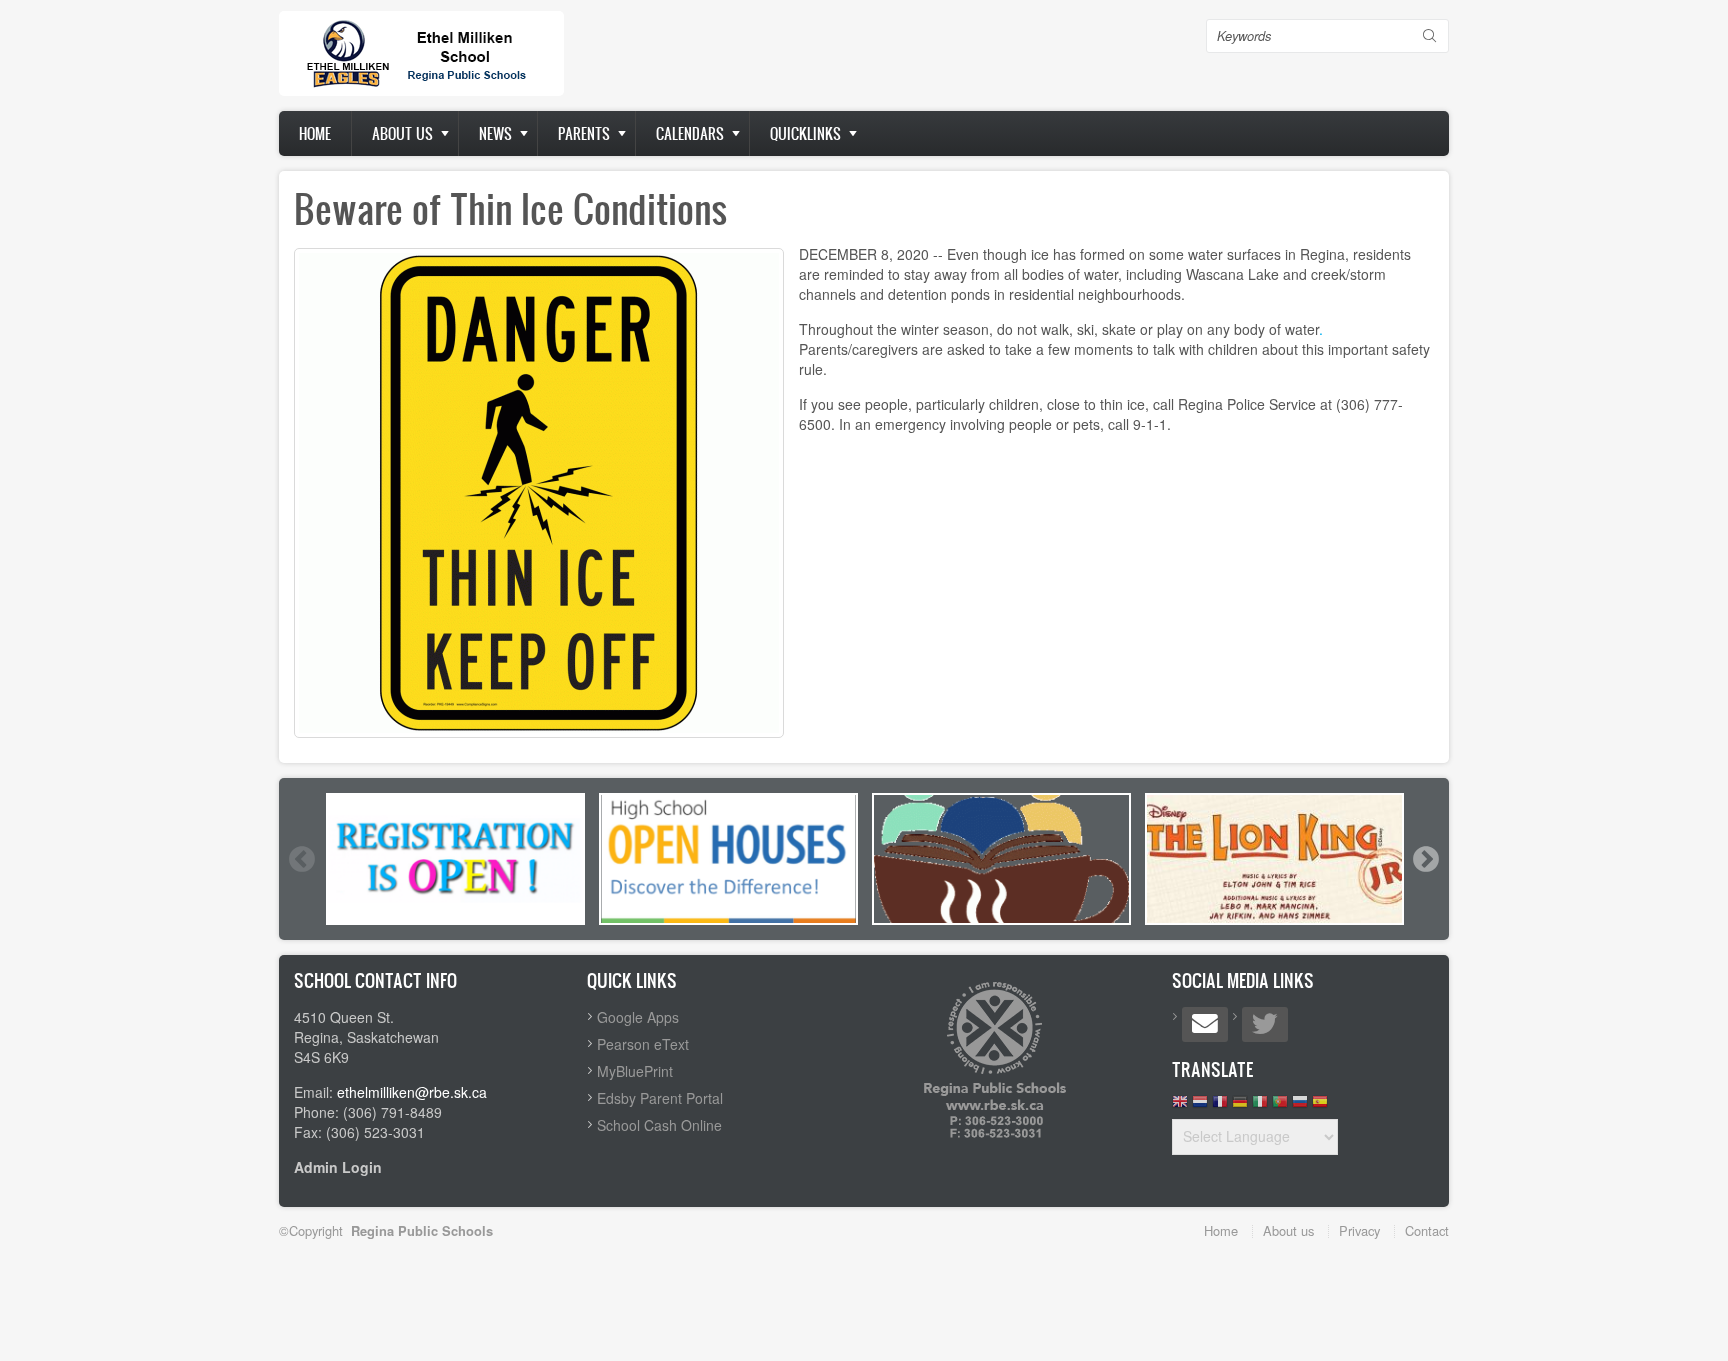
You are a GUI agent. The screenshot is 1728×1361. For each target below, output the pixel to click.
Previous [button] (301, 859)
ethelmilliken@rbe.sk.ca (412, 1092)
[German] (1240, 1106)
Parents (584, 133)
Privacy (1359, 1230)
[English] (1180, 1106)
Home (315, 133)
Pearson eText (643, 1044)
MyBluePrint (635, 1071)
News (495, 133)
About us (402, 133)
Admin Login (338, 1167)
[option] (455, 859)
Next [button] (1425, 859)
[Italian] (1260, 1106)
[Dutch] (1200, 1106)
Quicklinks (805, 133)
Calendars (690, 133)
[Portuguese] (1280, 1106)
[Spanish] (1320, 1106)
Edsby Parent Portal (660, 1098)
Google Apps (638, 1017)
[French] (1220, 1106)
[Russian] (1300, 1106)
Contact (1427, 1230)
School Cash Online (659, 1125)
